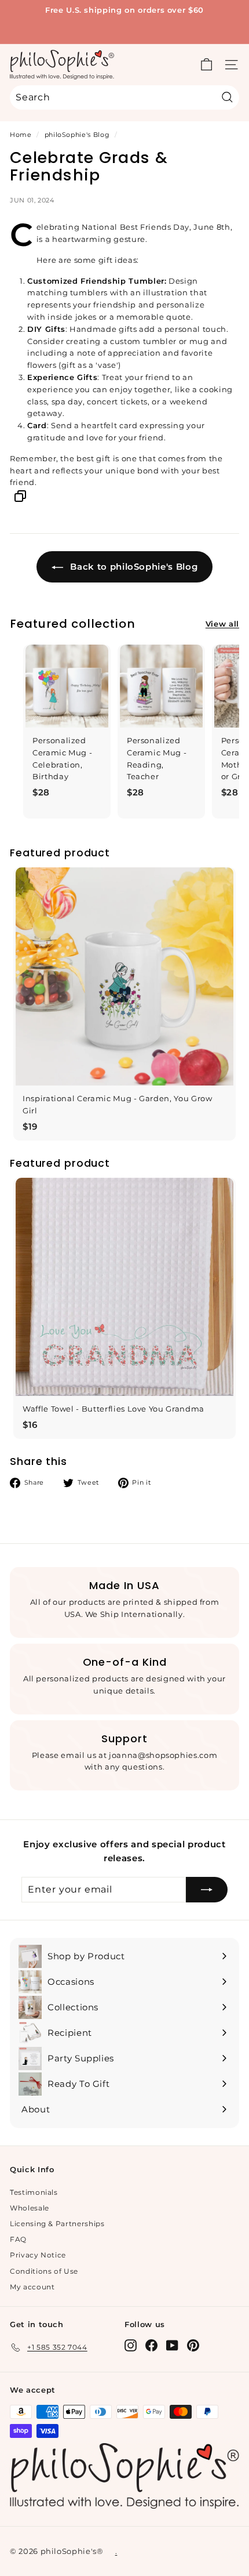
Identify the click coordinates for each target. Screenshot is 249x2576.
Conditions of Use (44, 2271)
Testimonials (34, 2192)
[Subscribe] (207, 1890)
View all (222, 624)
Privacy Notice (38, 2255)
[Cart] (206, 65)
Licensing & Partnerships (57, 2224)
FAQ (18, 2239)
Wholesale (30, 2208)
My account (32, 2287)
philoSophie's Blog (77, 135)
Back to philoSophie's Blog (133, 567)
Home (21, 135)
